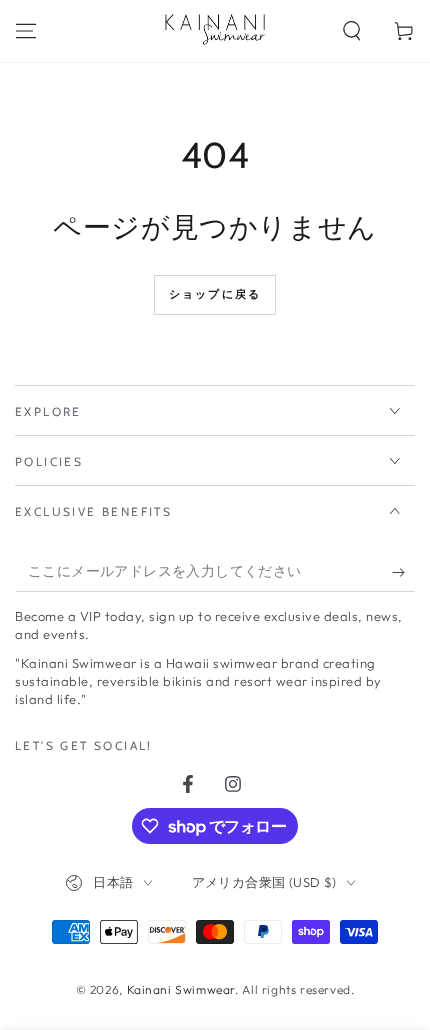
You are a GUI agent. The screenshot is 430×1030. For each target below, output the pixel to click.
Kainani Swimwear (181, 989)
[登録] (403, 572)
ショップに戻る (215, 294)
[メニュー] (26, 31)
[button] (352, 31)
